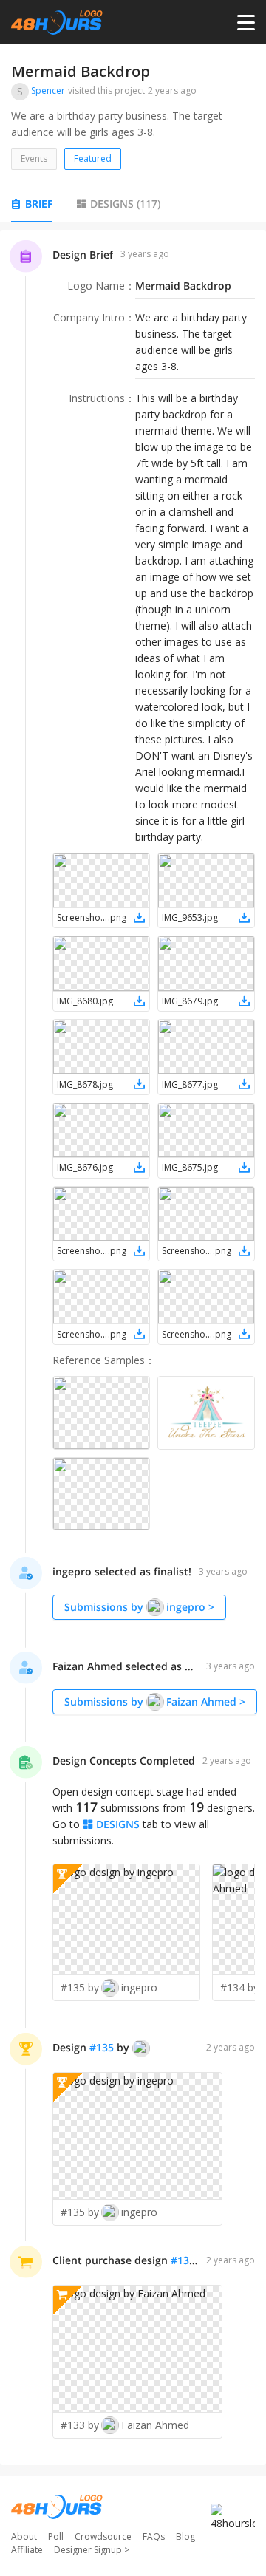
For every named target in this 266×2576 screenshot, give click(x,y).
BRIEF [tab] (39, 204)
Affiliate (27, 2550)
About (24, 2536)
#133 (183, 2260)
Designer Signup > (92, 2550)
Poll (56, 2536)
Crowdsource (103, 2536)
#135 (102, 2047)
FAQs (154, 2536)
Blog (185, 2536)
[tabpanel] (133, 1347)
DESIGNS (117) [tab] (125, 204)
